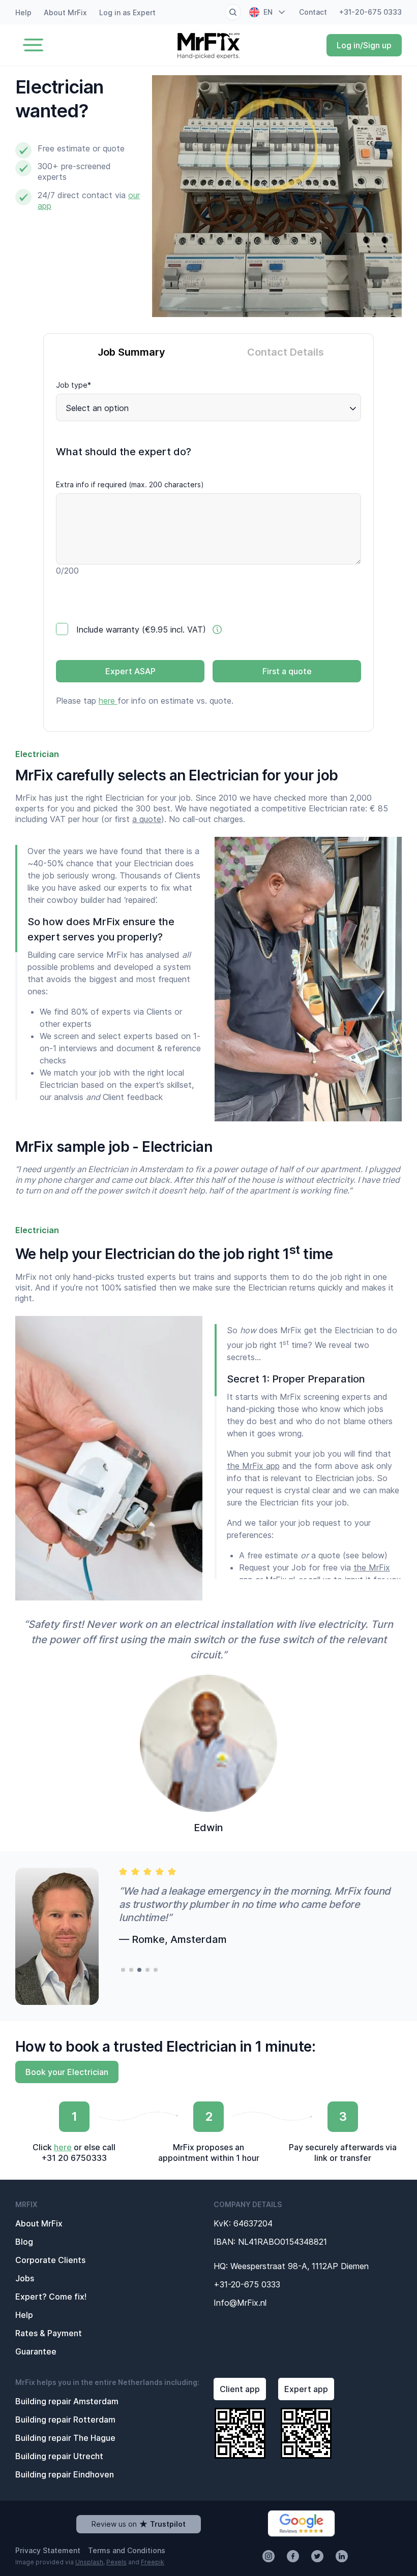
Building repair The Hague (65, 2438)
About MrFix (65, 12)
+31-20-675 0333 (370, 12)
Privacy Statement (48, 2550)
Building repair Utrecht (59, 2456)
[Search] (233, 12)
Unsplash (89, 2562)
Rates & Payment (49, 2333)
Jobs (25, 2278)
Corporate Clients (50, 2260)
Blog (24, 2242)
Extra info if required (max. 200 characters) (130, 484)
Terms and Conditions (127, 2550)
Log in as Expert (127, 12)
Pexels (116, 2562)
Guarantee (36, 2351)
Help (23, 12)
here (108, 701)
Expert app (306, 2389)
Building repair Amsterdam (67, 2401)
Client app (240, 2389)
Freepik (153, 2562)
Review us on (139, 2524)
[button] (123, 1970)
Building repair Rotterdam (65, 2420)
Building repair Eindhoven (65, 2474)
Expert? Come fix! (51, 2297)
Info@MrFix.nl (240, 2303)
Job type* (73, 385)
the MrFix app (253, 1466)
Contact (313, 12)
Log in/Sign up (364, 45)
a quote (147, 819)
